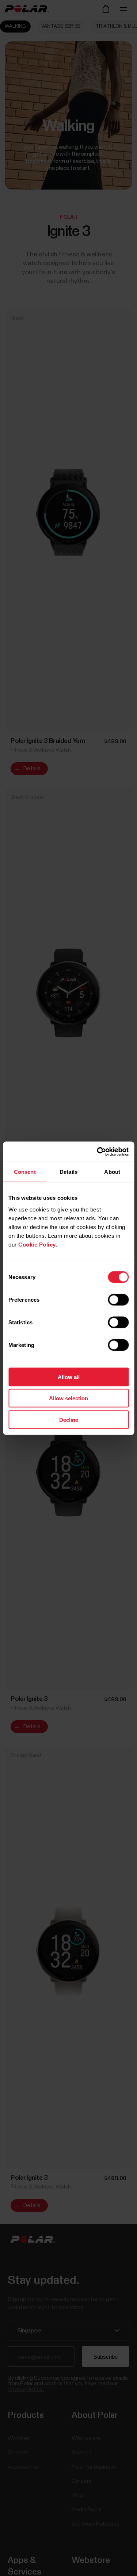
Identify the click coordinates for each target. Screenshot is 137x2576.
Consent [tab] (25, 1172)
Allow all (69, 1377)
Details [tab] (68, 1172)
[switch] (118, 1300)
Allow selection (68, 1398)
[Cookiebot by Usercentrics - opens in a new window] (98, 1152)
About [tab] (112, 1172)
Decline (69, 1419)
